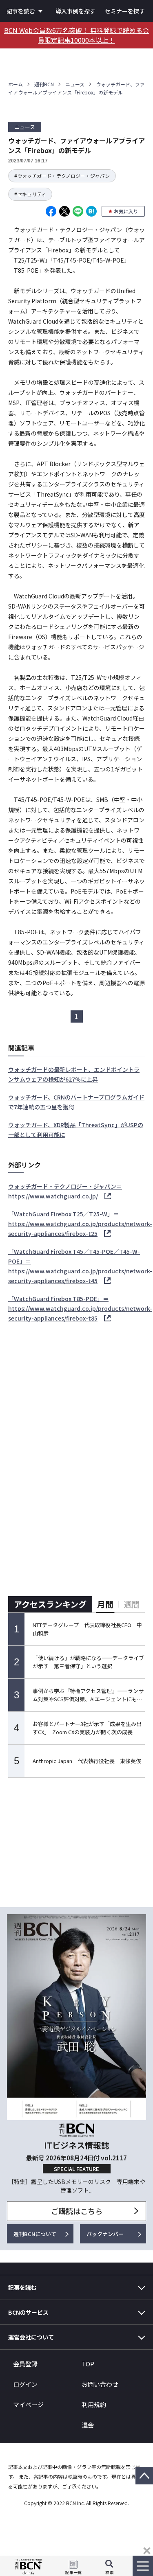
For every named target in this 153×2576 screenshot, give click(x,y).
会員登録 (25, 2364)
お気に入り (126, 211)
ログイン (25, 2384)
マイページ (28, 2404)
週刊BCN (44, 84)
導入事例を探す (75, 11)
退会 (88, 2425)
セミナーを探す (125, 11)
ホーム (16, 84)
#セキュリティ (30, 194)
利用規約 (94, 2404)
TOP (88, 2364)
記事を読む (21, 11)
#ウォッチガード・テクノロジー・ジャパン (62, 176)
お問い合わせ (100, 2384)
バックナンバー (105, 2234)
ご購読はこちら (77, 2211)
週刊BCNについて (35, 2234)
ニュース (75, 84)
